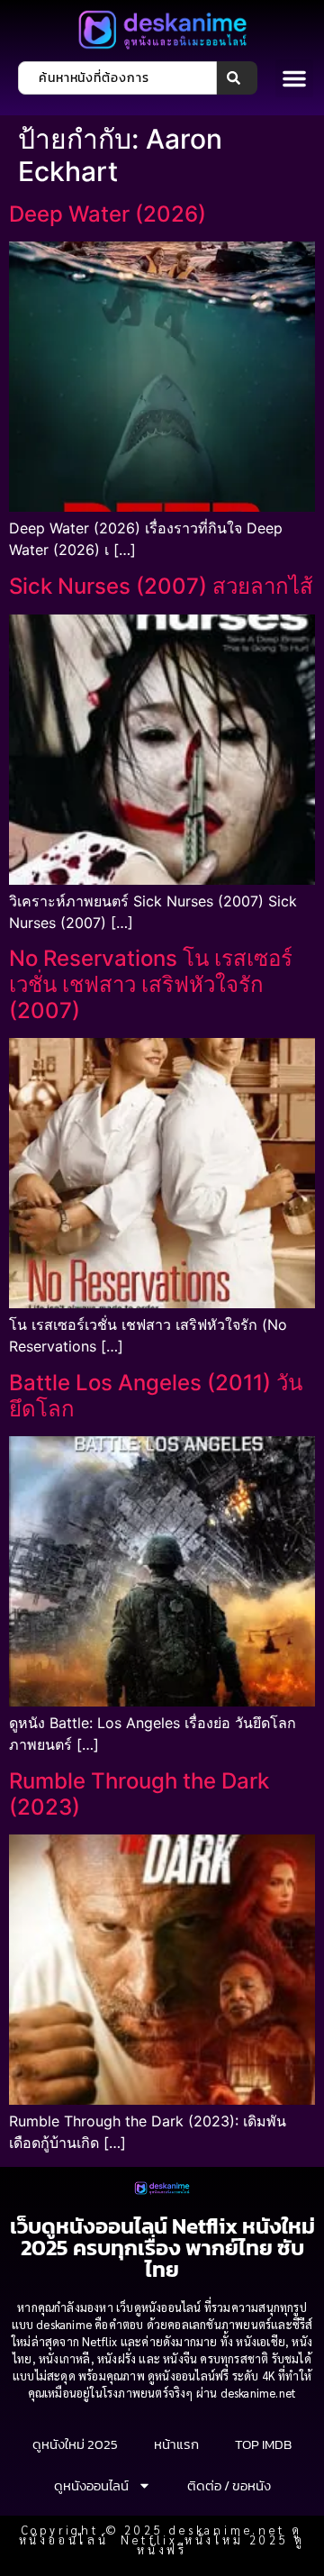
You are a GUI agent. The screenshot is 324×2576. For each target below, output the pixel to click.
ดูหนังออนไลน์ (91, 2485)
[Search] (237, 78)
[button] (294, 78)
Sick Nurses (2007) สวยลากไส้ (161, 586)
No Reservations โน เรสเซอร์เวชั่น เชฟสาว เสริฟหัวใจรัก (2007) (151, 984)
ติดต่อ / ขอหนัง (229, 2485)
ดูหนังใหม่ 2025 (75, 2444)
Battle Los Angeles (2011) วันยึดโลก (156, 1396)
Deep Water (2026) (108, 214)
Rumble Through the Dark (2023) (139, 1794)
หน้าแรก (176, 2444)
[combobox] (117, 78)
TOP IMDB (263, 2444)
